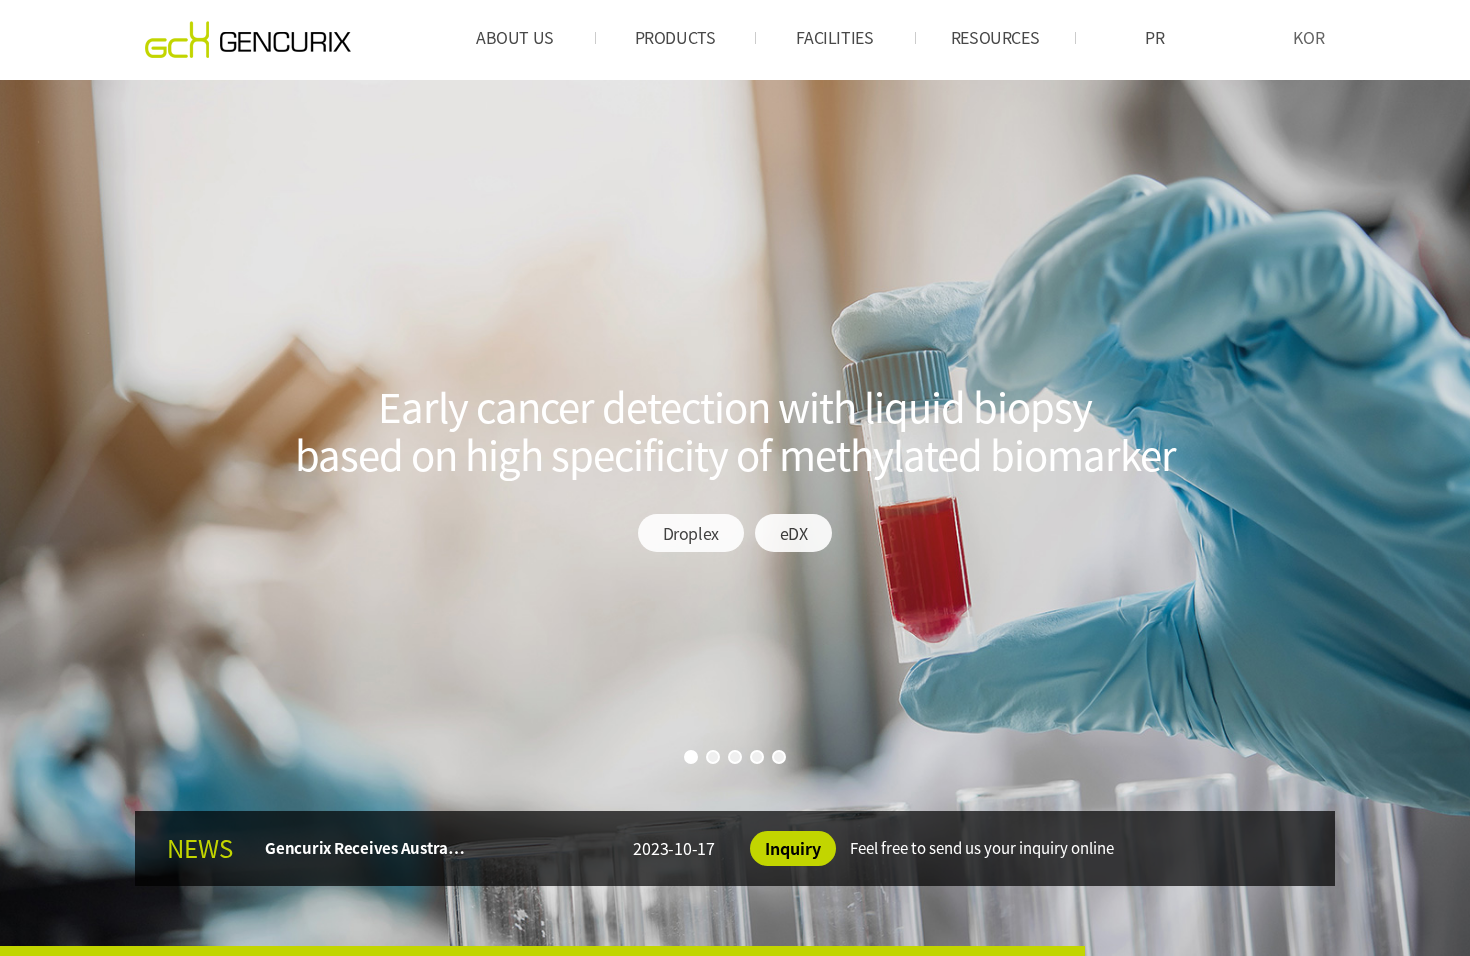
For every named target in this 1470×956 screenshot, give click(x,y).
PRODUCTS (675, 37)
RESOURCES (995, 37)
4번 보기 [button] (757, 757)
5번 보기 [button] (779, 757)
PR (1154, 37)
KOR (1309, 37)
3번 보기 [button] (735, 757)
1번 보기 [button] (691, 757)
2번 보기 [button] (713, 757)
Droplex (691, 533)
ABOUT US (515, 37)
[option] (735, 518)
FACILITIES (834, 37)
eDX (794, 533)
